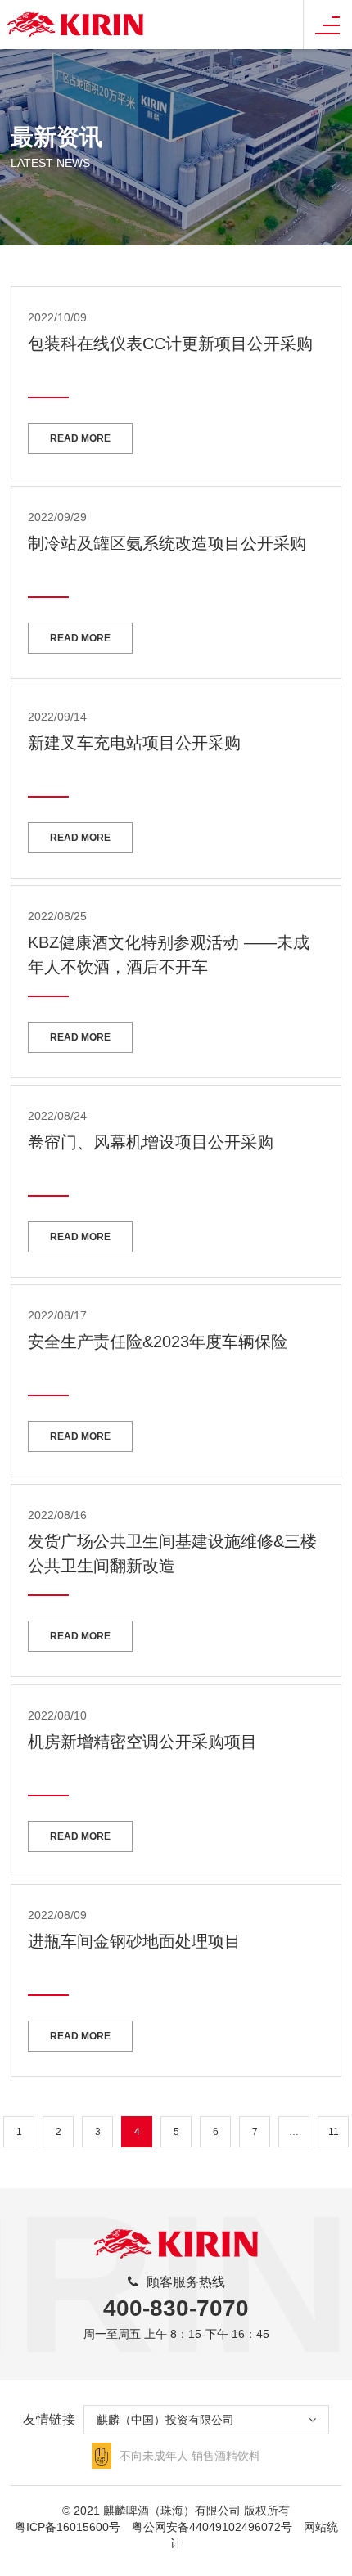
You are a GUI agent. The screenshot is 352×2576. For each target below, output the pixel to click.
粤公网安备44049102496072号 (212, 2527)
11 (334, 2132)
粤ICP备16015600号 (68, 2527)
